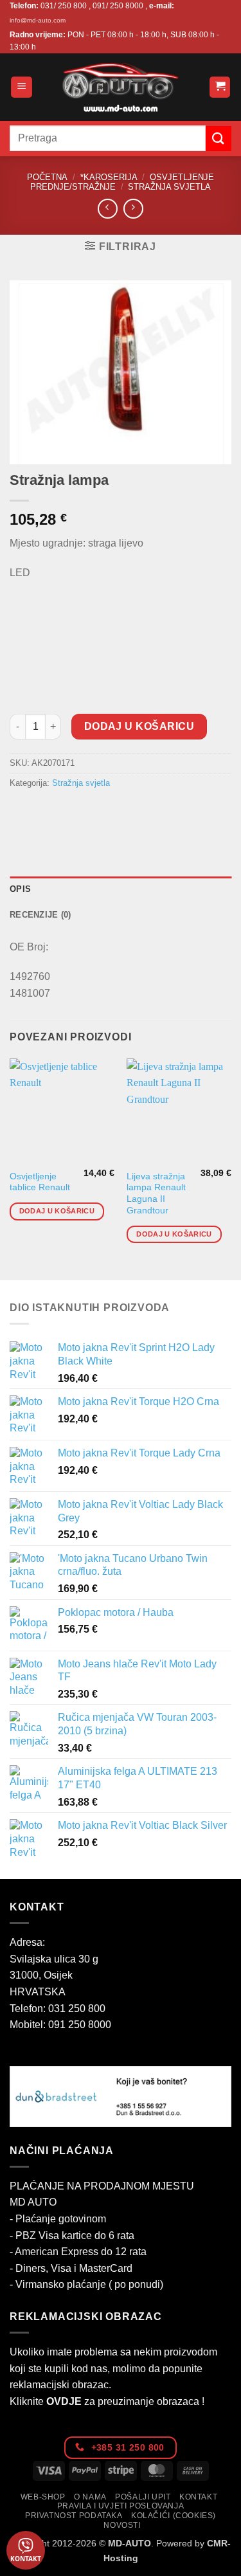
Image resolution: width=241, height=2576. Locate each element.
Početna (47, 177)
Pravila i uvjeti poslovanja (121, 2506)
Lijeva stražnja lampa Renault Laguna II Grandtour (156, 1193)
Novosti (122, 2525)
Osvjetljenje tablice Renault (40, 1182)
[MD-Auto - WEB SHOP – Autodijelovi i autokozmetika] (121, 87)
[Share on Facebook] (45, 812)
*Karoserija (109, 177)
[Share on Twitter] (68, 812)
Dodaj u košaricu (139, 726)
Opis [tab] (20, 889)
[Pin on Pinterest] (114, 812)
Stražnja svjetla (169, 187)
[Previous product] (133, 209)
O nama (90, 2497)
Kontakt (198, 2497)
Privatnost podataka (74, 2516)
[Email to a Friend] (91, 812)
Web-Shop (43, 2497)
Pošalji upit (143, 2497)
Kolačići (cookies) (174, 2516)
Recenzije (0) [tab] (40, 915)
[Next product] (108, 209)
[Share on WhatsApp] (22, 812)
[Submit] (219, 139)
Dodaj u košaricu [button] (57, 1211)
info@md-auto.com (38, 20)
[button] (22, 87)
